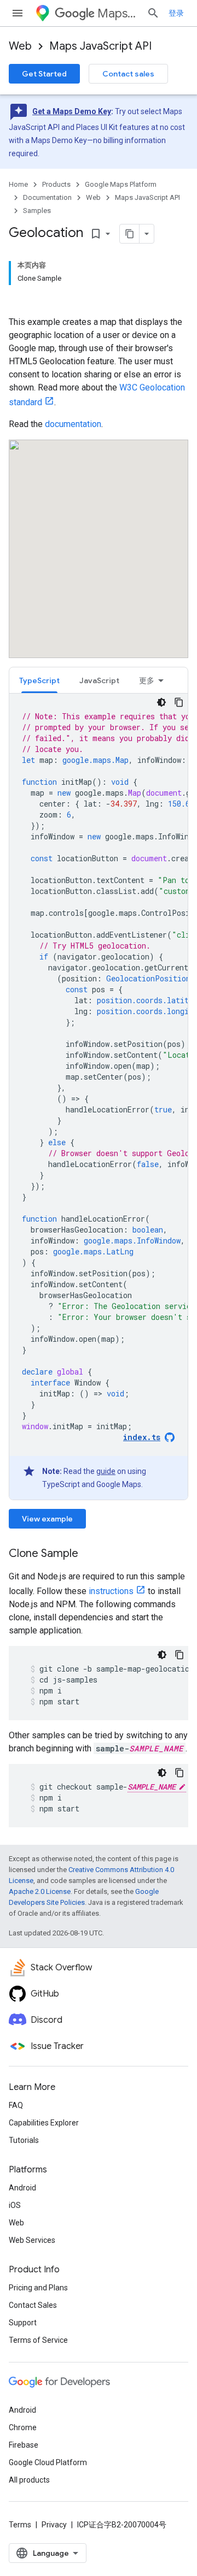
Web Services (32, 2240)
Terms (20, 2525)
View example (47, 1519)
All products (29, 2480)
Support (23, 2323)
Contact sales (128, 74)
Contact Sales (33, 2305)
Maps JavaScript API (100, 46)
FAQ (16, 2105)
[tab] (39, 680)
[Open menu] (18, 13)
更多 (147, 680)
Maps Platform (118, 13)
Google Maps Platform (121, 184)
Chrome (23, 2427)
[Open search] (153, 13)
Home (18, 184)
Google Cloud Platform (48, 2462)
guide (106, 1471)
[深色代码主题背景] (161, 702)
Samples (37, 211)
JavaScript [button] (99, 680)
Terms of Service (38, 2340)
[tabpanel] (99, 1097)
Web (20, 46)
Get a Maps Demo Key (72, 111)
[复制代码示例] (179, 702)
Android (22, 2188)
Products (56, 184)
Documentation (47, 197)
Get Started (44, 74)
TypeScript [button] (39, 680)
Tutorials (24, 2140)
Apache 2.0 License (40, 1891)
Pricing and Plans (38, 2288)
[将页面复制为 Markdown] (130, 234)
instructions (111, 1591)
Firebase (24, 2445)
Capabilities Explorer (44, 2123)
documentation (73, 424)
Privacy (54, 2525)
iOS (15, 2205)
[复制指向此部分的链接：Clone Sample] (89, 1554)
